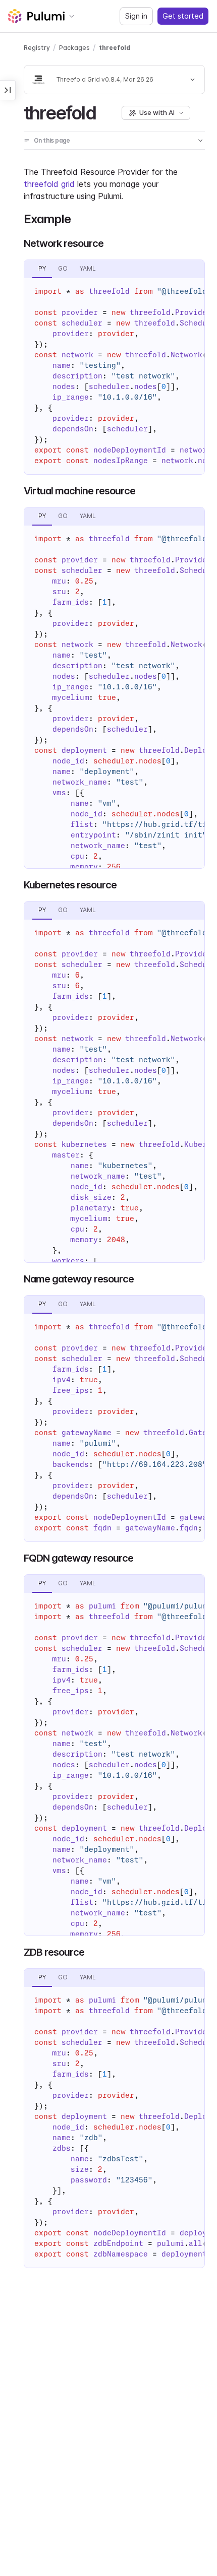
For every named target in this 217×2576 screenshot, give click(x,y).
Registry (37, 48)
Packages (74, 48)
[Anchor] (105, 111)
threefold (115, 48)
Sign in (136, 16)
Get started (183, 16)
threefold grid (49, 184)
